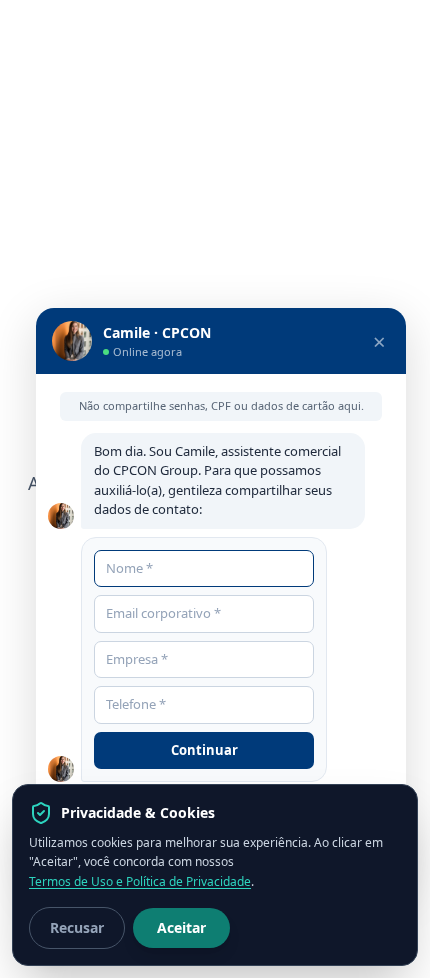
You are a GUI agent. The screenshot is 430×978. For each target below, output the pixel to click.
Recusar (77, 927)
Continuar (204, 750)
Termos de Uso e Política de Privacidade (140, 881)
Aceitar (181, 927)
